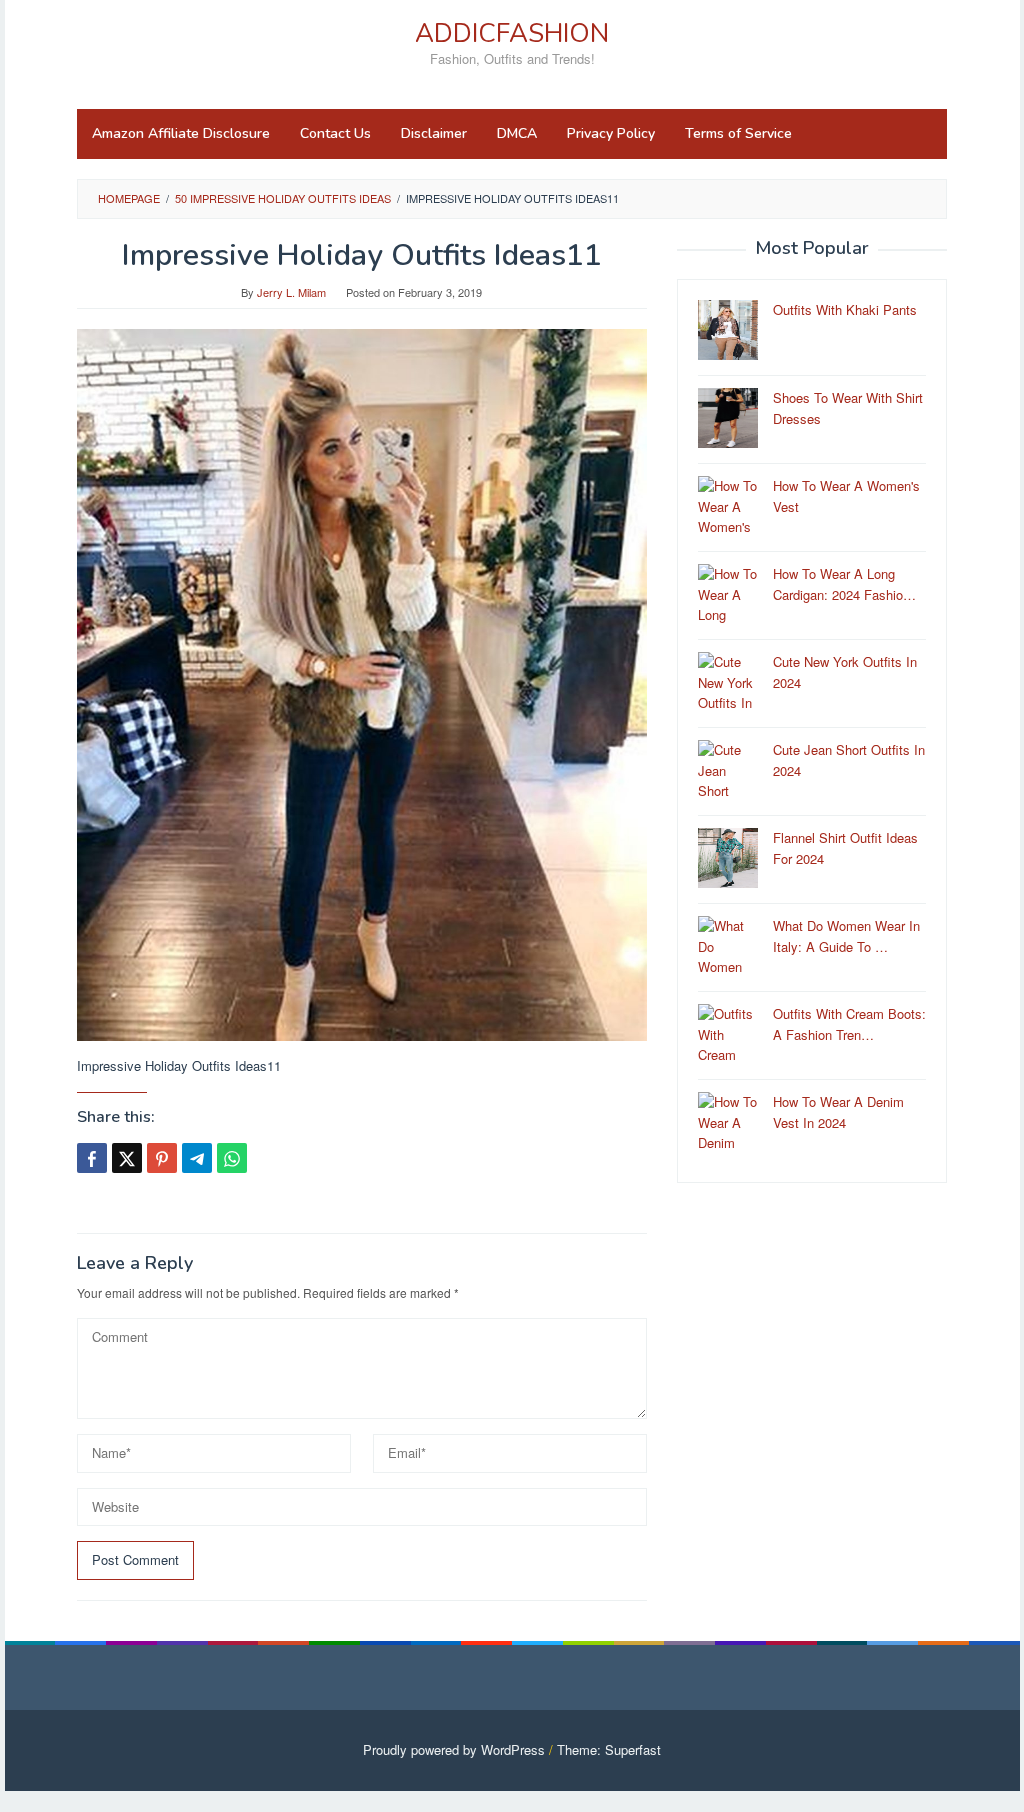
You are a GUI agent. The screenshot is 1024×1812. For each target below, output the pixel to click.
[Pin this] (162, 1158)
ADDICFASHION (512, 33)
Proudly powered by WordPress (454, 1749)
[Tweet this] (127, 1158)
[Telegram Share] (197, 1158)
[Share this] (92, 1158)
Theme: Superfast (609, 1749)
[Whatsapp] (232, 1158)
